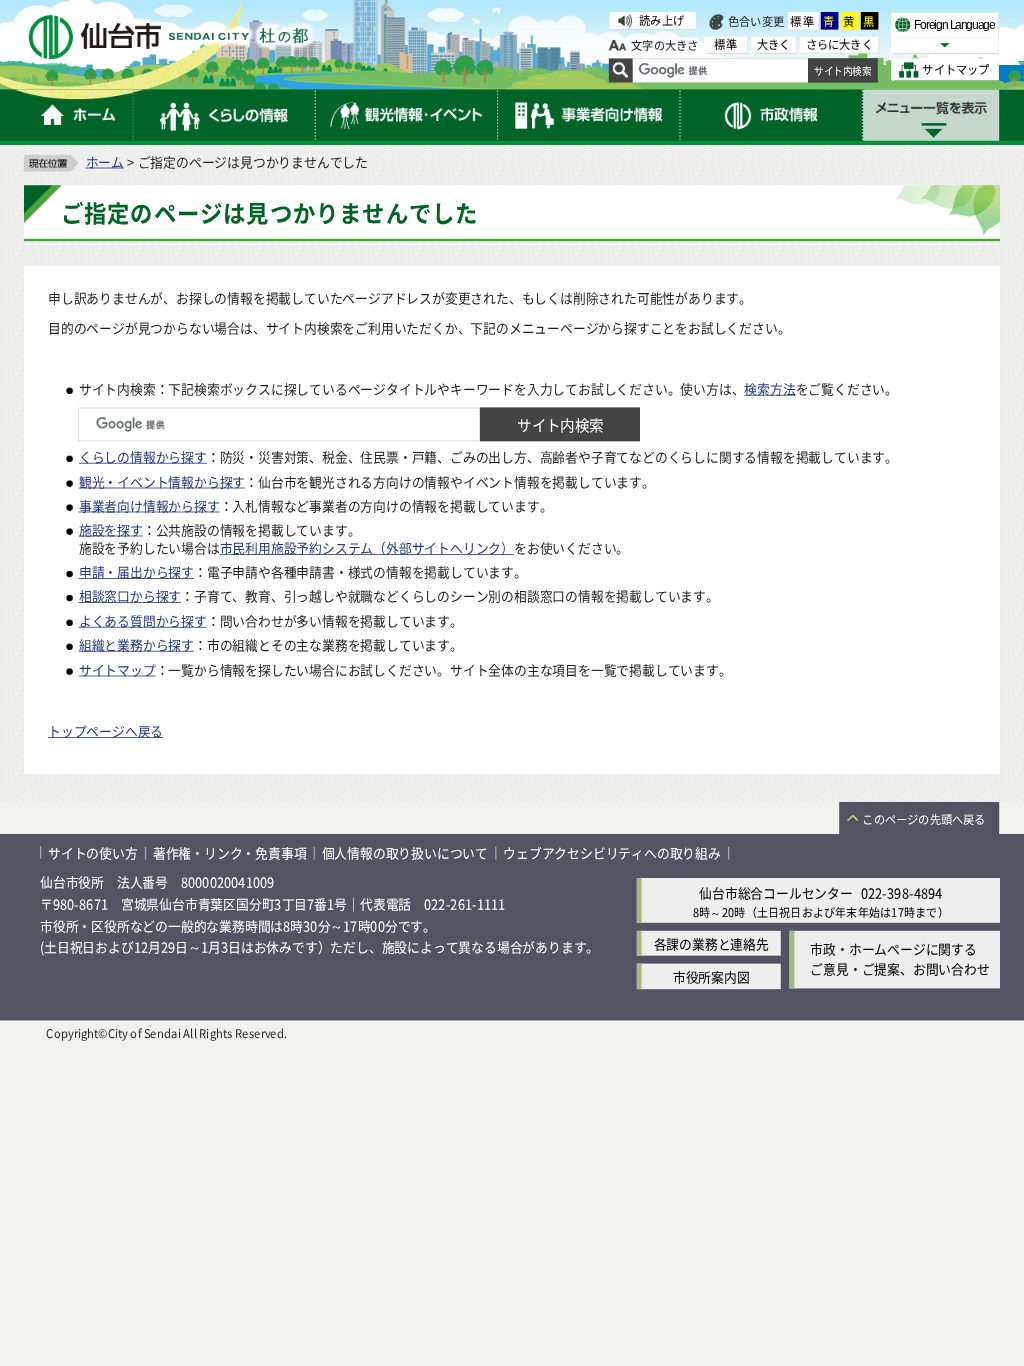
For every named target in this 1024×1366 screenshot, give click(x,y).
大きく (774, 44)
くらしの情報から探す (143, 456)
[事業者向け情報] (589, 115)
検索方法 (769, 387)
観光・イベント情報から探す (162, 480)
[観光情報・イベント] (407, 115)
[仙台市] (168, 37)
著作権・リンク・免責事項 (230, 852)
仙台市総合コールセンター (776, 891)
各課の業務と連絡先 (711, 942)
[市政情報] (772, 115)
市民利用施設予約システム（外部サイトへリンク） (367, 546)
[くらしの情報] (225, 115)
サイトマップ (117, 668)
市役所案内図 (711, 975)
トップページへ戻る (105, 730)
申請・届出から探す (136, 571)
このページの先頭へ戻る (923, 819)
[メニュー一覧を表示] (931, 115)
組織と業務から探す (136, 644)
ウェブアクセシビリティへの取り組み (612, 852)
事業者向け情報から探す (149, 504)
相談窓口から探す (130, 595)
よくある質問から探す (143, 619)
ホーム (105, 160)
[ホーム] (79, 115)
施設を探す (111, 528)
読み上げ (661, 20)
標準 (803, 21)
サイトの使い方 (93, 852)
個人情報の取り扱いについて (405, 852)
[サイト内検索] (621, 71)
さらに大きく (839, 44)
